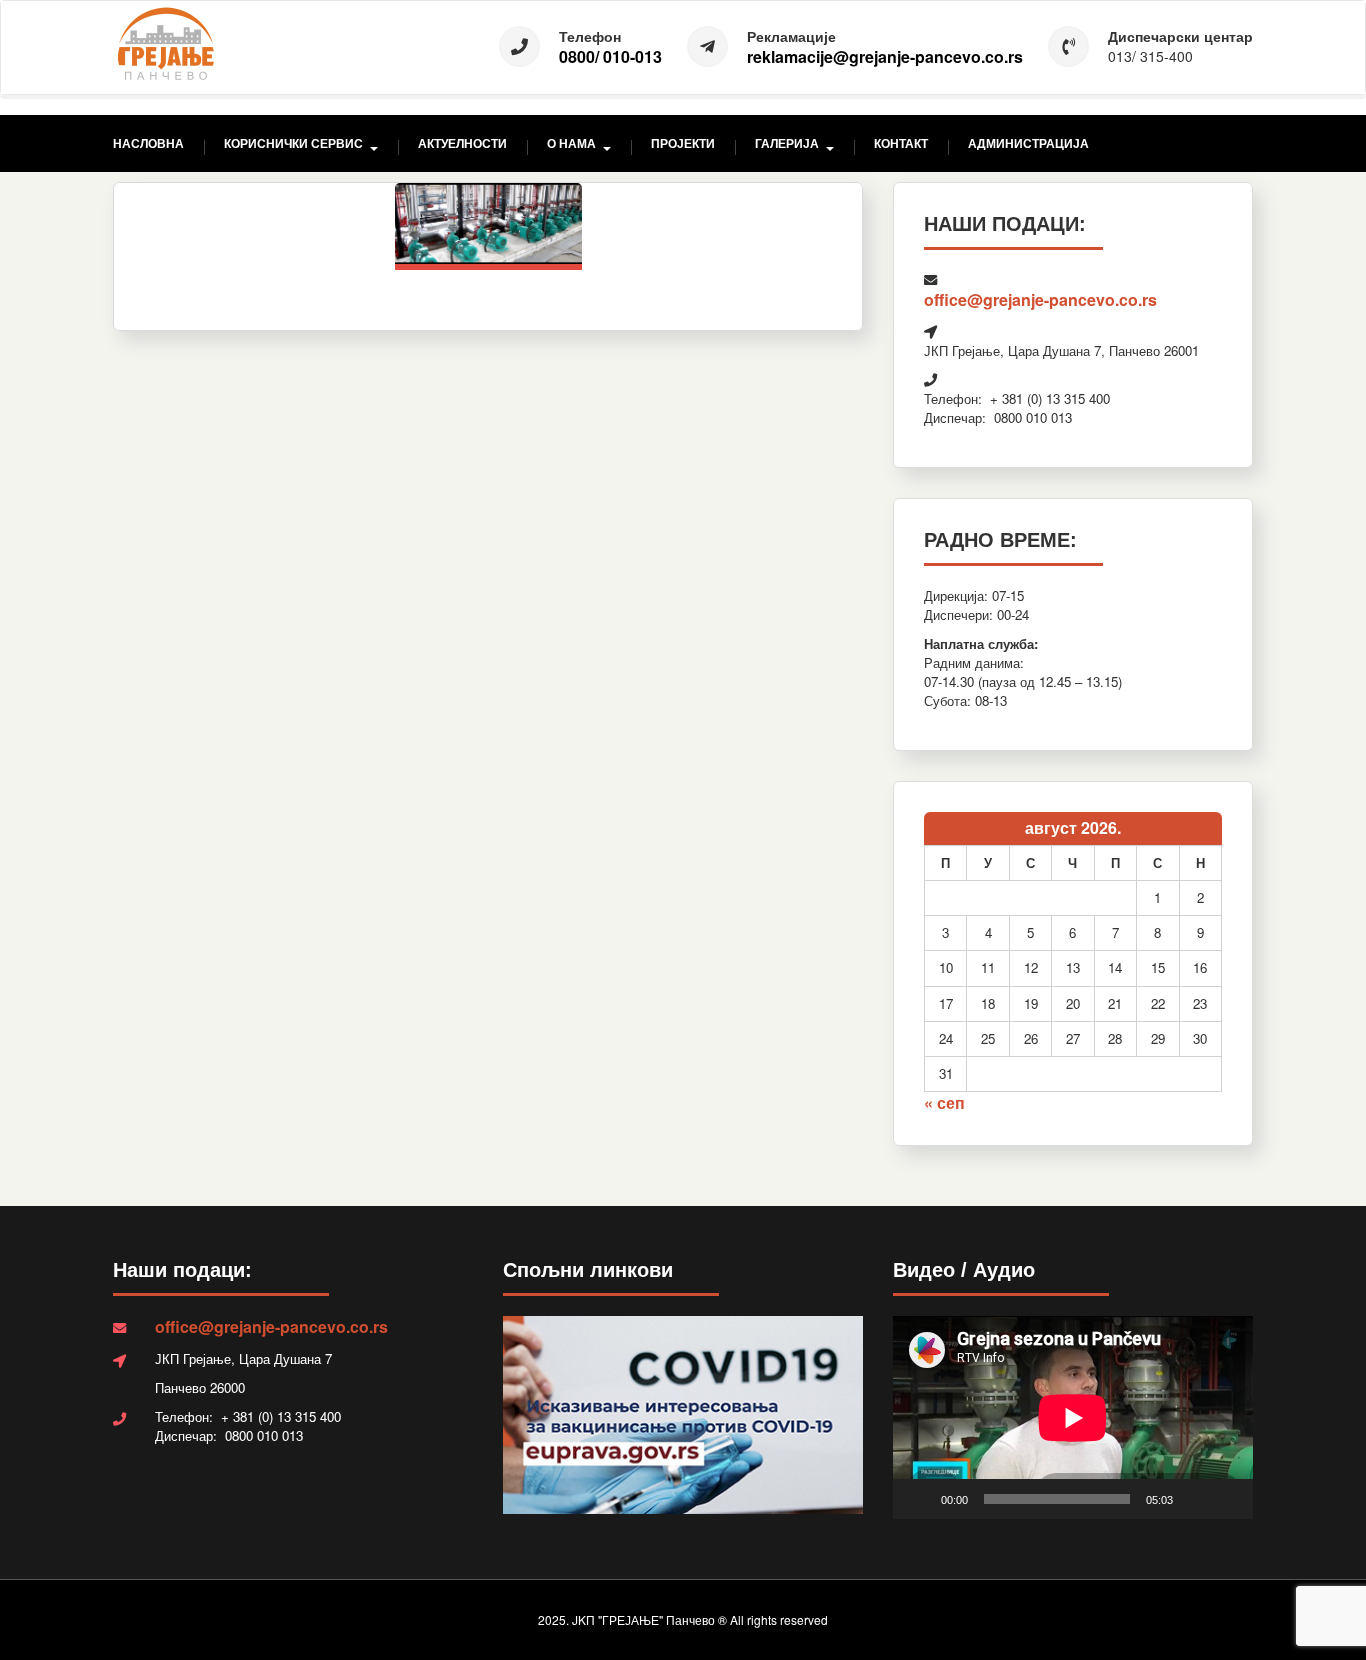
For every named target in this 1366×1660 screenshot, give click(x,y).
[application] (1073, 1417)
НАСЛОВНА (148, 143)
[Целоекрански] (1227, 1499)
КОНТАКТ (901, 143)
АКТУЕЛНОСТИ (462, 143)
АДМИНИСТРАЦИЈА (1028, 143)
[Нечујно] (1195, 1499)
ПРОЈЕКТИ (683, 143)
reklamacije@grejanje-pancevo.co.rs (885, 57)
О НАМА (571, 143)
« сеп (944, 1102)
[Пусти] (919, 1499)
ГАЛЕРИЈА (787, 143)
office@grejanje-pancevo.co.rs (1040, 299)
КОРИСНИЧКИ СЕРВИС (293, 143)
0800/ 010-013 (610, 57)
